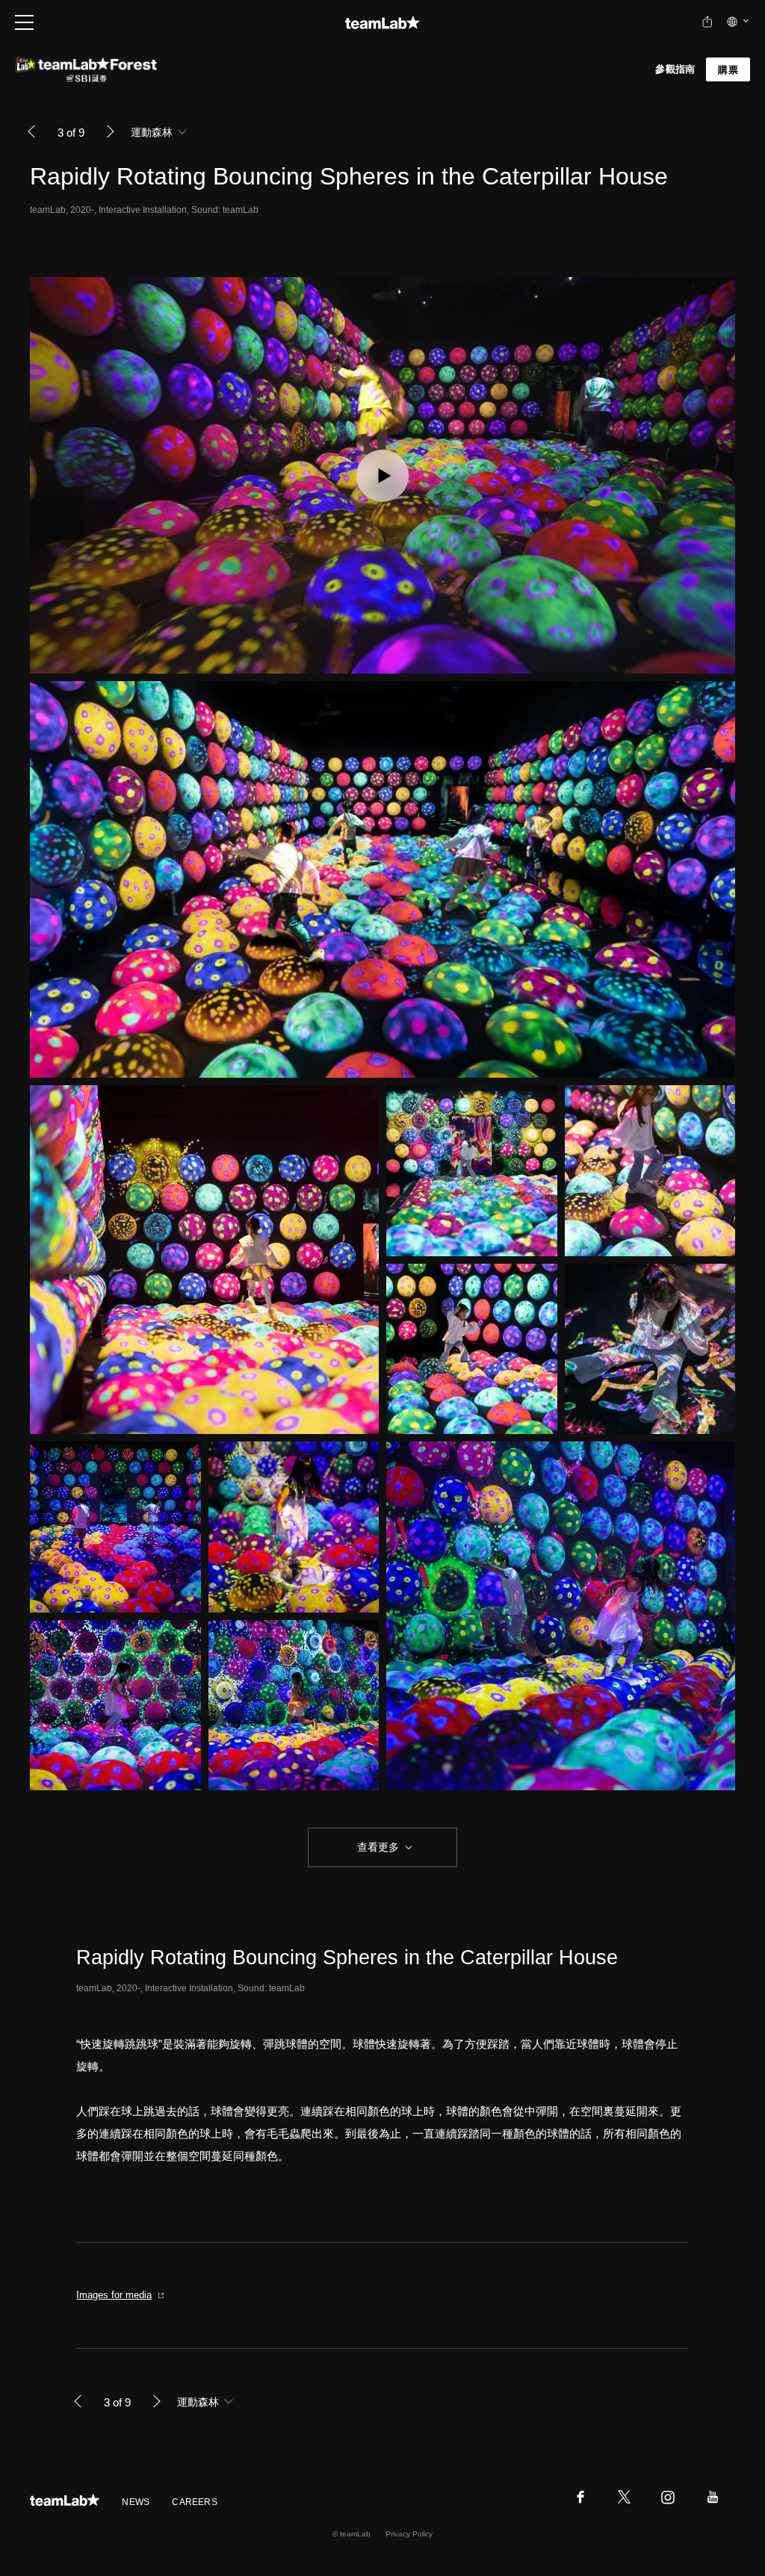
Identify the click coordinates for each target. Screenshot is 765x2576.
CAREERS (195, 2502)
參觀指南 (675, 69)
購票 (728, 70)
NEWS (136, 2502)
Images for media (114, 2295)
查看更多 (377, 1847)
